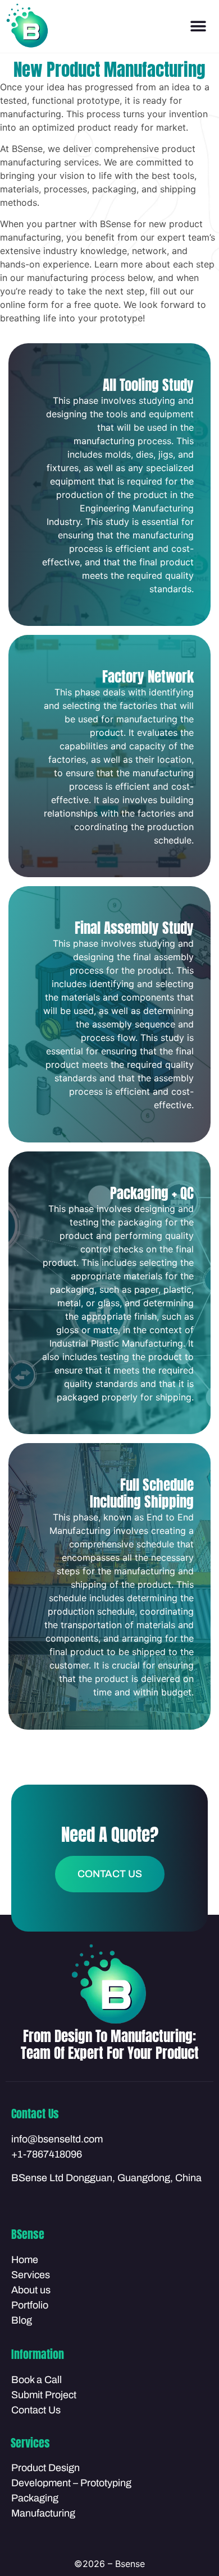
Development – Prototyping (71, 2483)
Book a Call (36, 2380)
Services (31, 2275)
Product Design (45, 2468)
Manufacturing (43, 2513)
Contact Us (36, 2410)
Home (25, 2260)
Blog (22, 2320)
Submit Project (44, 2395)
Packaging (35, 2498)
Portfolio (30, 2305)
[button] (198, 27)
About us (31, 2290)
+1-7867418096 (47, 2154)
